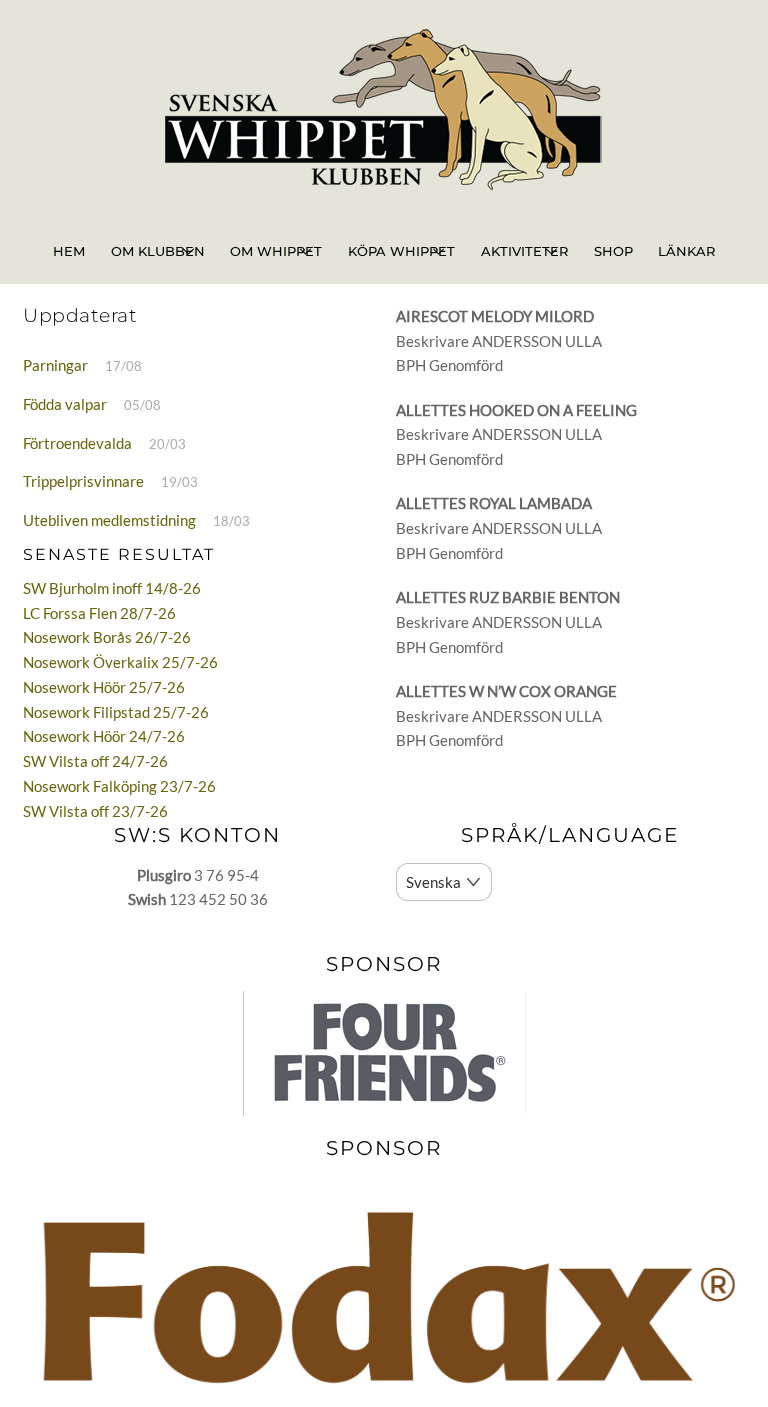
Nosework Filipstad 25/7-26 (116, 712)
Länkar (686, 251)
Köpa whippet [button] (401, 251)
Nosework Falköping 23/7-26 (119, 786)
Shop (613, 251)
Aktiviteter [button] (524, 251)
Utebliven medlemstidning (109, 520)
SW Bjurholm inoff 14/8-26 (112, 588)
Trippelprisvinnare (83, 481)
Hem (69, 251)
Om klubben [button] (158, 251)
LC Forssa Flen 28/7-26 (99, 613)
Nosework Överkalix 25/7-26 (120, 662)
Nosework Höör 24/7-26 (104, 736)
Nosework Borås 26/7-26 (107, 637)
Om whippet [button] (276, 251)
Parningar (55, 365)
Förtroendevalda (77, 443)
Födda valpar (65, 404)
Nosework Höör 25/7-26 (104, 687)
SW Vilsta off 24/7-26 (95, 761)
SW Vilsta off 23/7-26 (95, 811)
